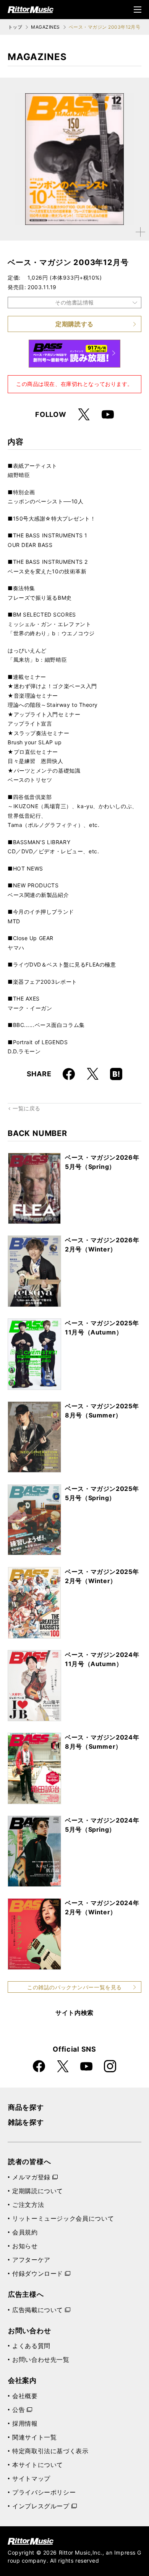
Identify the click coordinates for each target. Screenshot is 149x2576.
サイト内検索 (74, 2013)
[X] (84, 415)
